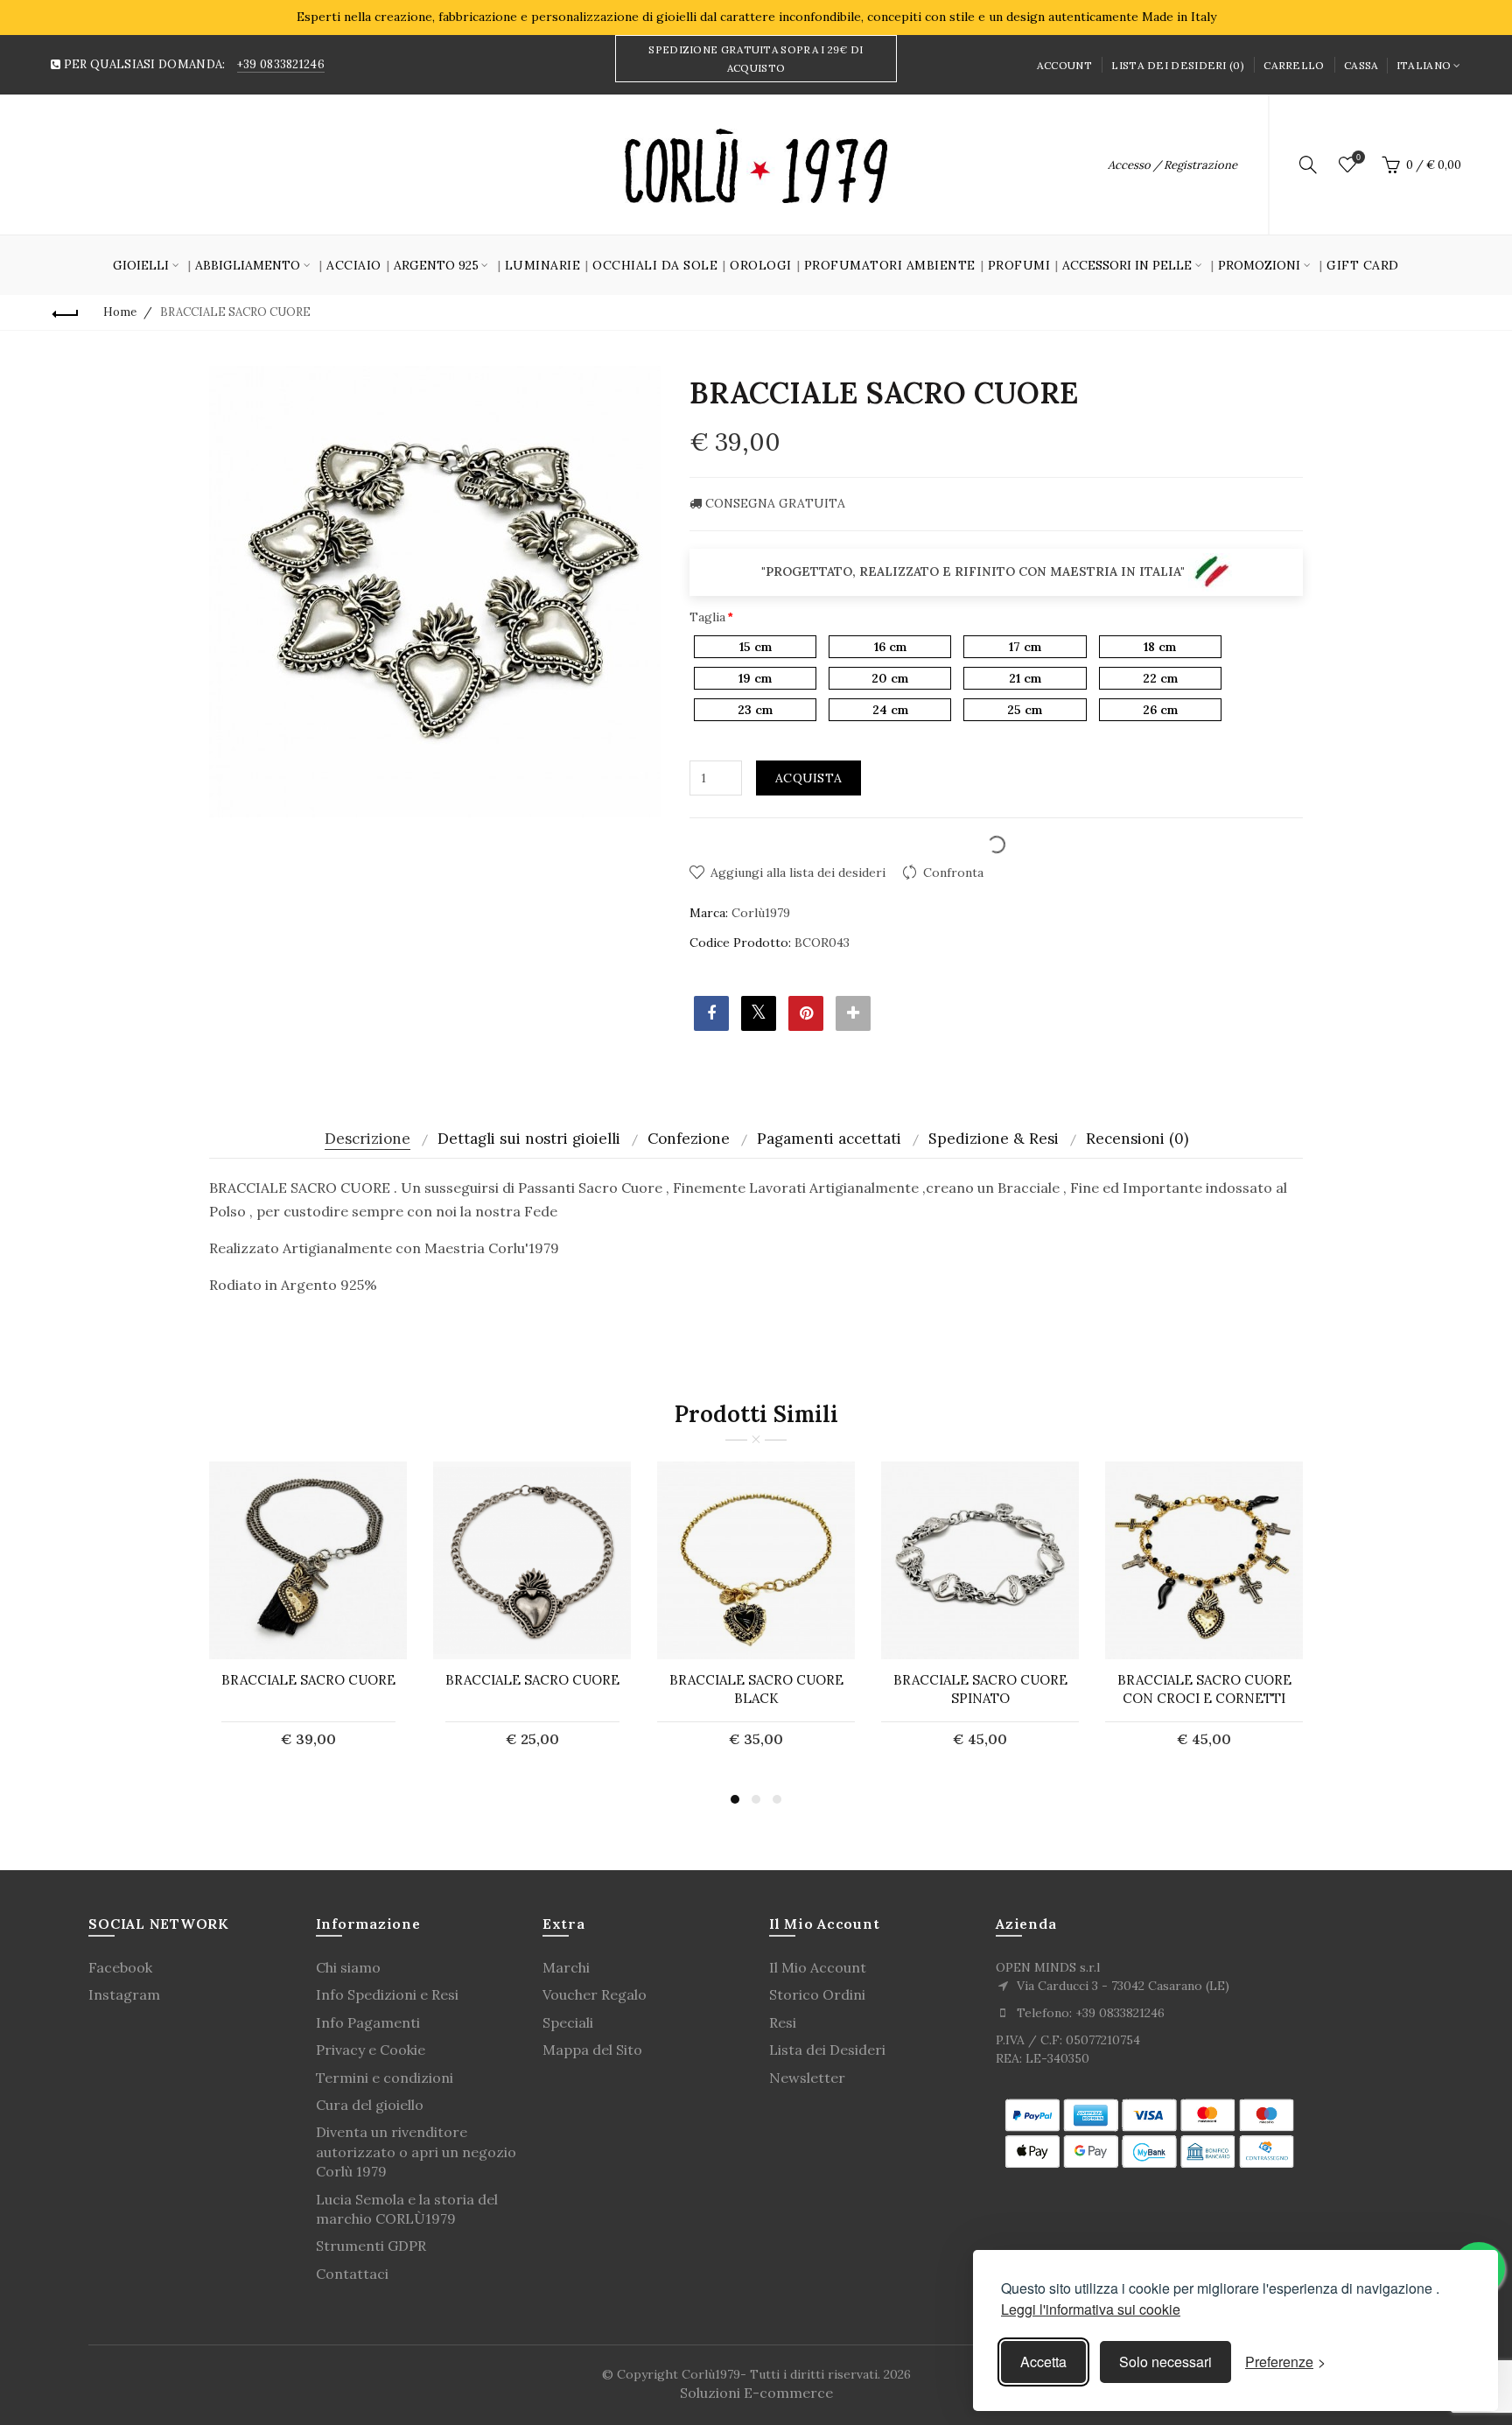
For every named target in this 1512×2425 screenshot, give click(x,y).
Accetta (1043, 2362)
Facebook (120, 1967)
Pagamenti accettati (829, 1139)
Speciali (568, 2022)
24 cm (890, 710)
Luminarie (543, 265)
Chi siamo (348, 1967)
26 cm (1160, 710)
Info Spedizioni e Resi (387, 1994)
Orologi (761, 265)
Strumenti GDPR (371, 2246)
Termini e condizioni (385, 2078)
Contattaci (352, 2274)
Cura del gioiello (370, 2105)
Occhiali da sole (655, 265)
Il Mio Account (818, 1967)
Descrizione (367, 1139)
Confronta (953, 873)
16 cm (890, 647)
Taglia (707, 617)
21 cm (1025, 678)
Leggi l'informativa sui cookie (1091, 2309)
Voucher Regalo (595, 1994)
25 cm (1025, 710)
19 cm (755, 678)
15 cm (756, 647)
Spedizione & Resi (994, 1139)
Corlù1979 (761, 913)
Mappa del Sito (592, 2050)
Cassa (1361, 65)
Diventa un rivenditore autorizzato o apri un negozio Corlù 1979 (416, 2152)
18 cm (1160, 647)
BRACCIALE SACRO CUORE (308, 1680)
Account (1064, 65)
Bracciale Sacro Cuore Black (756, 1689)
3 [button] (777, 1799)
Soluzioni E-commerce (756, 2393)
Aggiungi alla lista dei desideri (798, 873)
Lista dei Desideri (827, 2050)
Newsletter (807, 2078)
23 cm (755, 710)
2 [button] (756, 1799)
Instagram (124, 1994)
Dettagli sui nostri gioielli (529, 1139)
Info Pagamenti (368, 2022)
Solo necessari (1165, 2362)
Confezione (689, 1139)
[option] (308, 1615)
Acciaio (354, 265)
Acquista (808, 778)
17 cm (1025, 647)
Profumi (1019, 265)
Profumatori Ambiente (890, 265)
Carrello (1294, 65)
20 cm (890, 678)
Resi (783, 2022)
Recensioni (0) (1137, 1139)
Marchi (566, 1967)
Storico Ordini (817, 1994)
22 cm (1160, 678)
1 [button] (735, 1799)
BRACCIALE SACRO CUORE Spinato (980, 1689)
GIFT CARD (1363, 265)
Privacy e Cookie (371, 2050)
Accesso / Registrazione (1172, 165)
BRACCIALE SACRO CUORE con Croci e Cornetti (1204, 1689)
